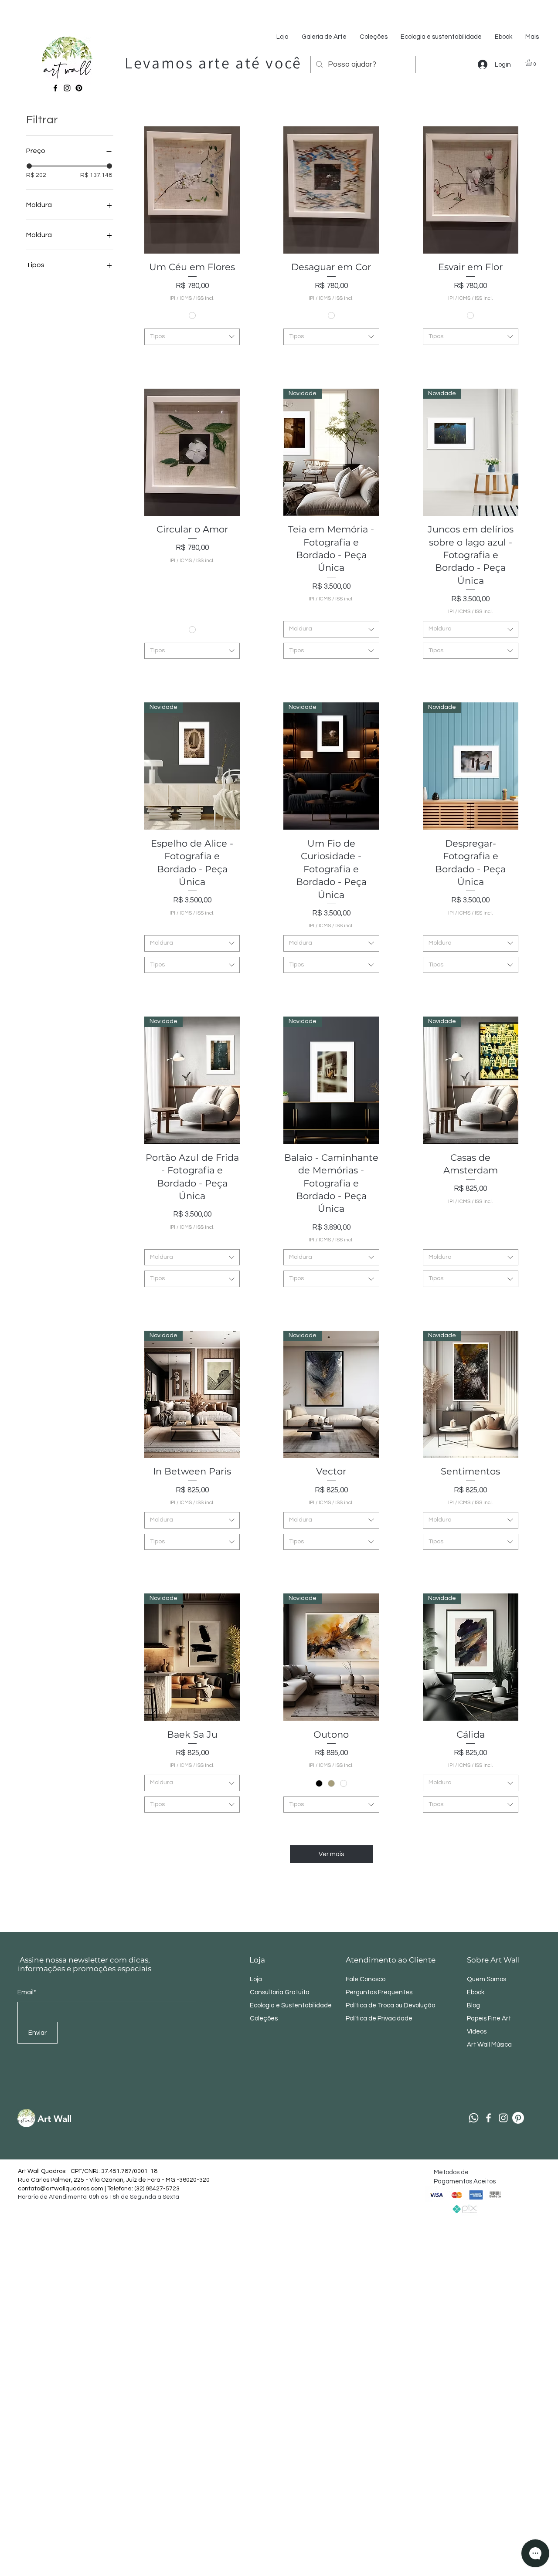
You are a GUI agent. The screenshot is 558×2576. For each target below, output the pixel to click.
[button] (532, 63)
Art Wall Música (489, 2045)
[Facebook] (55, 88)
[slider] (29, 166)
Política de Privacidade (380, 2018)
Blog (473, 2005)
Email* (27, 1992)
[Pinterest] (79, 88)
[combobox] (192, 337)
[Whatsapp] (474, 2118)
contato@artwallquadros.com (61, 2189)
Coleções (264, 2018)
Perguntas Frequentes (379, 1992)
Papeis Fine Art (489, 2018)
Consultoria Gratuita (280, 1992)
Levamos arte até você (213, 63)
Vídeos (477, 2032)
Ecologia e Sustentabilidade (291, 2005)
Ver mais (331, 1854)
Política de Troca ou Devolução (390, 2005)
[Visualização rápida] (192, 190)
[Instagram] (67, 88)
